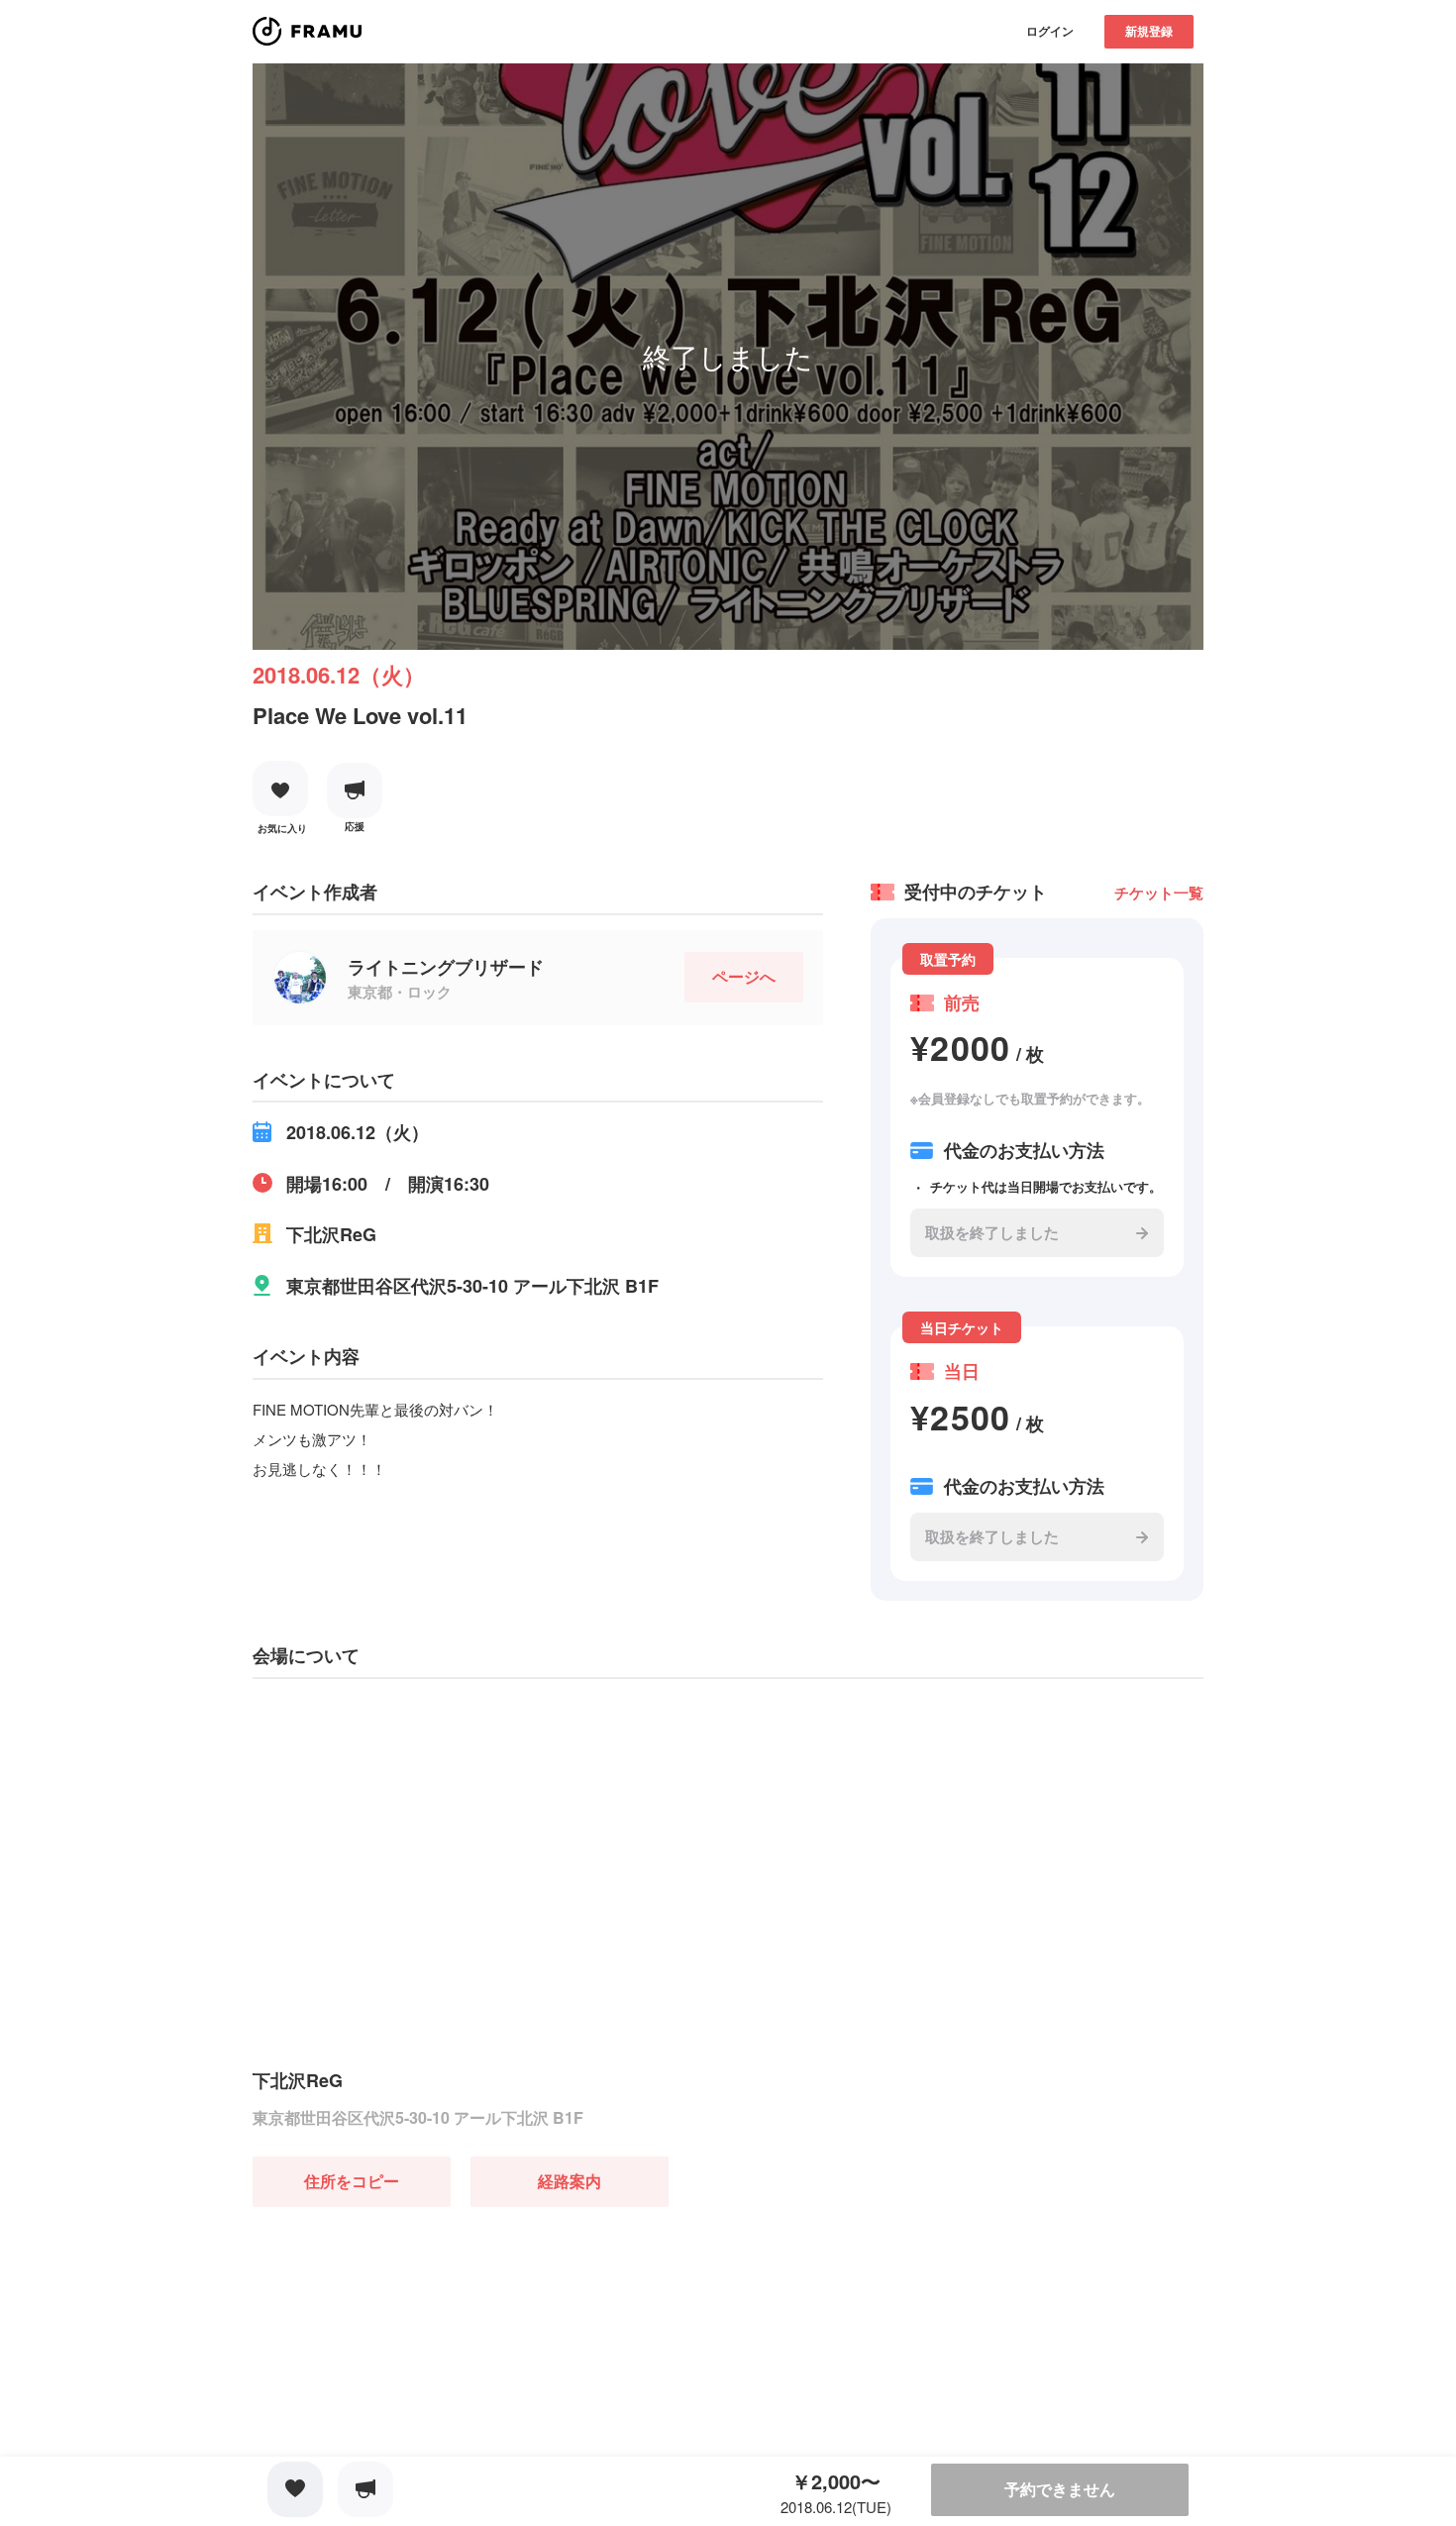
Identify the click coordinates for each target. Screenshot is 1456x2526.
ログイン (1050, 31)
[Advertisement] (401, 2331)
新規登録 (1149, 31)
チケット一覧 (1159, 893)
